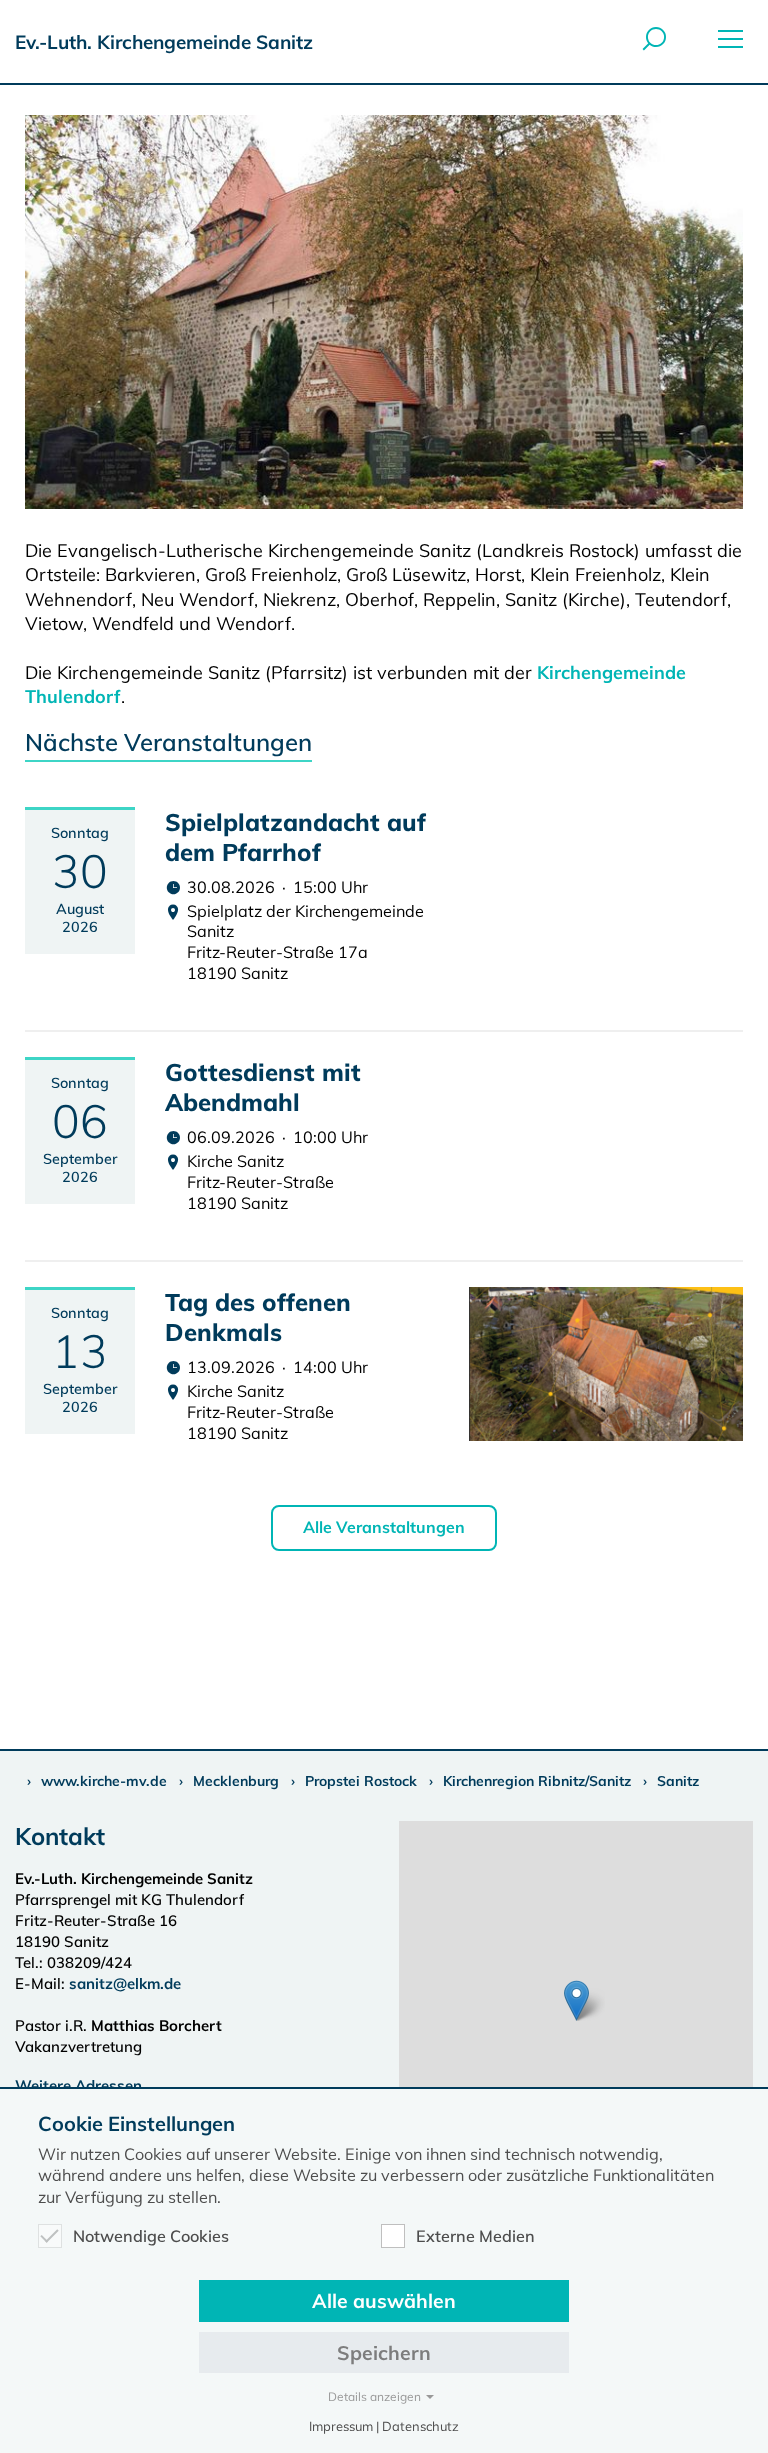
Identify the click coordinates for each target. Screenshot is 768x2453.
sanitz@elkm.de (125, 1983)
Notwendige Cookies (151, 2236)
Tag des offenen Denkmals (258, 1317)
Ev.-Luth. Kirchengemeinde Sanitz (164, 42)
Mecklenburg (236, 1781)
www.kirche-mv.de (104, 1781)
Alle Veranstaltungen (384, 1527)
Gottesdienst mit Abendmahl (263, 1087)
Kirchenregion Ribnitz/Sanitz (537, 1781)
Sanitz (678, 1781)
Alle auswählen (384, 2300)
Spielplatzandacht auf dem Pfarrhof (295, 837)
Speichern (384, 2352)
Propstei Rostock (361, 1781)
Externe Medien (475, 2236)
